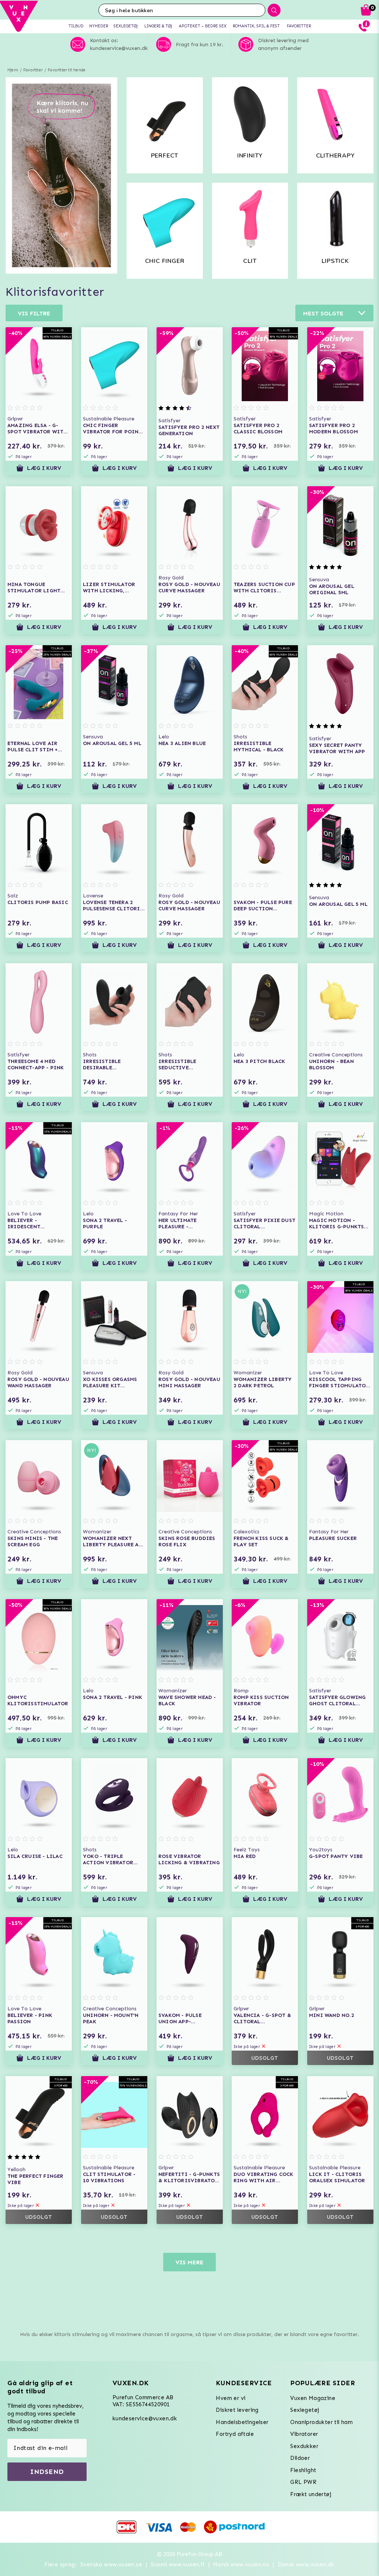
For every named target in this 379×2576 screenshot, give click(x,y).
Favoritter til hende (67, 70)
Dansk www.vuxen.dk (306, 2565)
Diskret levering (237, 2410)
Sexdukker (304, 2446)
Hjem (13, 70)
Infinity (250, 156)
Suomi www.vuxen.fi (177, 2565)
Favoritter (33, 70)
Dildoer (300, 2458)
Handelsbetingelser (242, 2422)
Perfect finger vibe (165, 158)
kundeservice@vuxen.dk (145, 2418)
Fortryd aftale (235, 2434)
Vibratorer (304, 2434)
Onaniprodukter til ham (321, 2422)
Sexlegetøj (305, 2410)
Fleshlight (303, 2470)
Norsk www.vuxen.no (241, 2565)
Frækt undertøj (311, 2494)
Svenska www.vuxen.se (111, 2565)
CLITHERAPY (336, 156)
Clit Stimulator (250, 264)
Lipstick (335, 261)
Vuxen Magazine (313, 2398)
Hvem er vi (231, 2398)
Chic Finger (165, 261)
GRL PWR (303, 2482)
